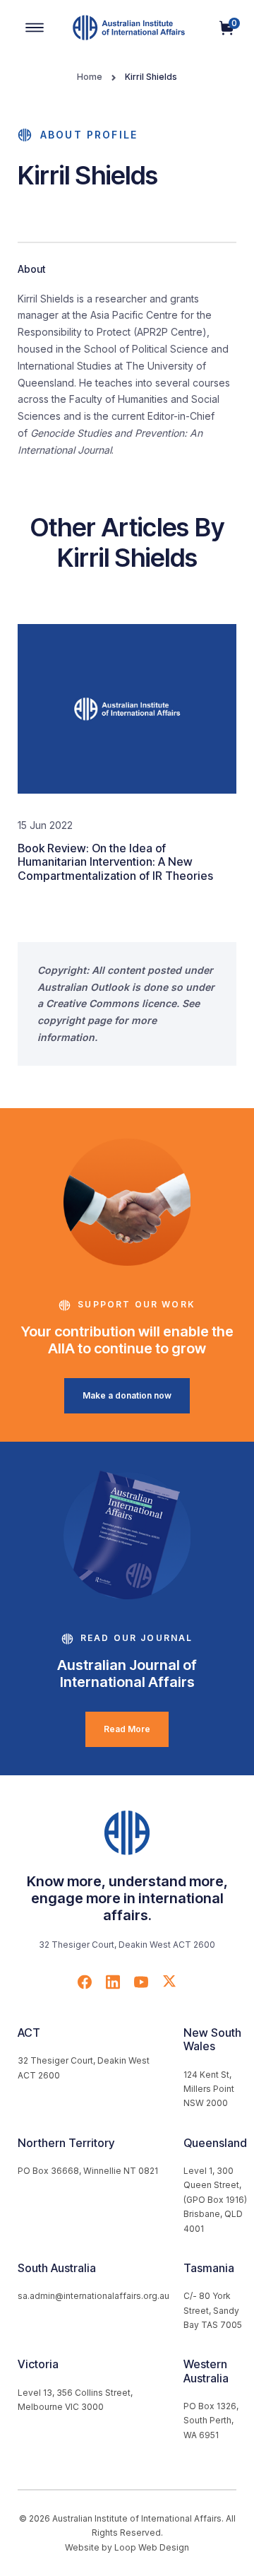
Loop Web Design (152, 2547)
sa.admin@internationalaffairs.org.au (93, 2296)
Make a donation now (127, 1395)
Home (90, 77)
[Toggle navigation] (35, 28)
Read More (127, 1729)
